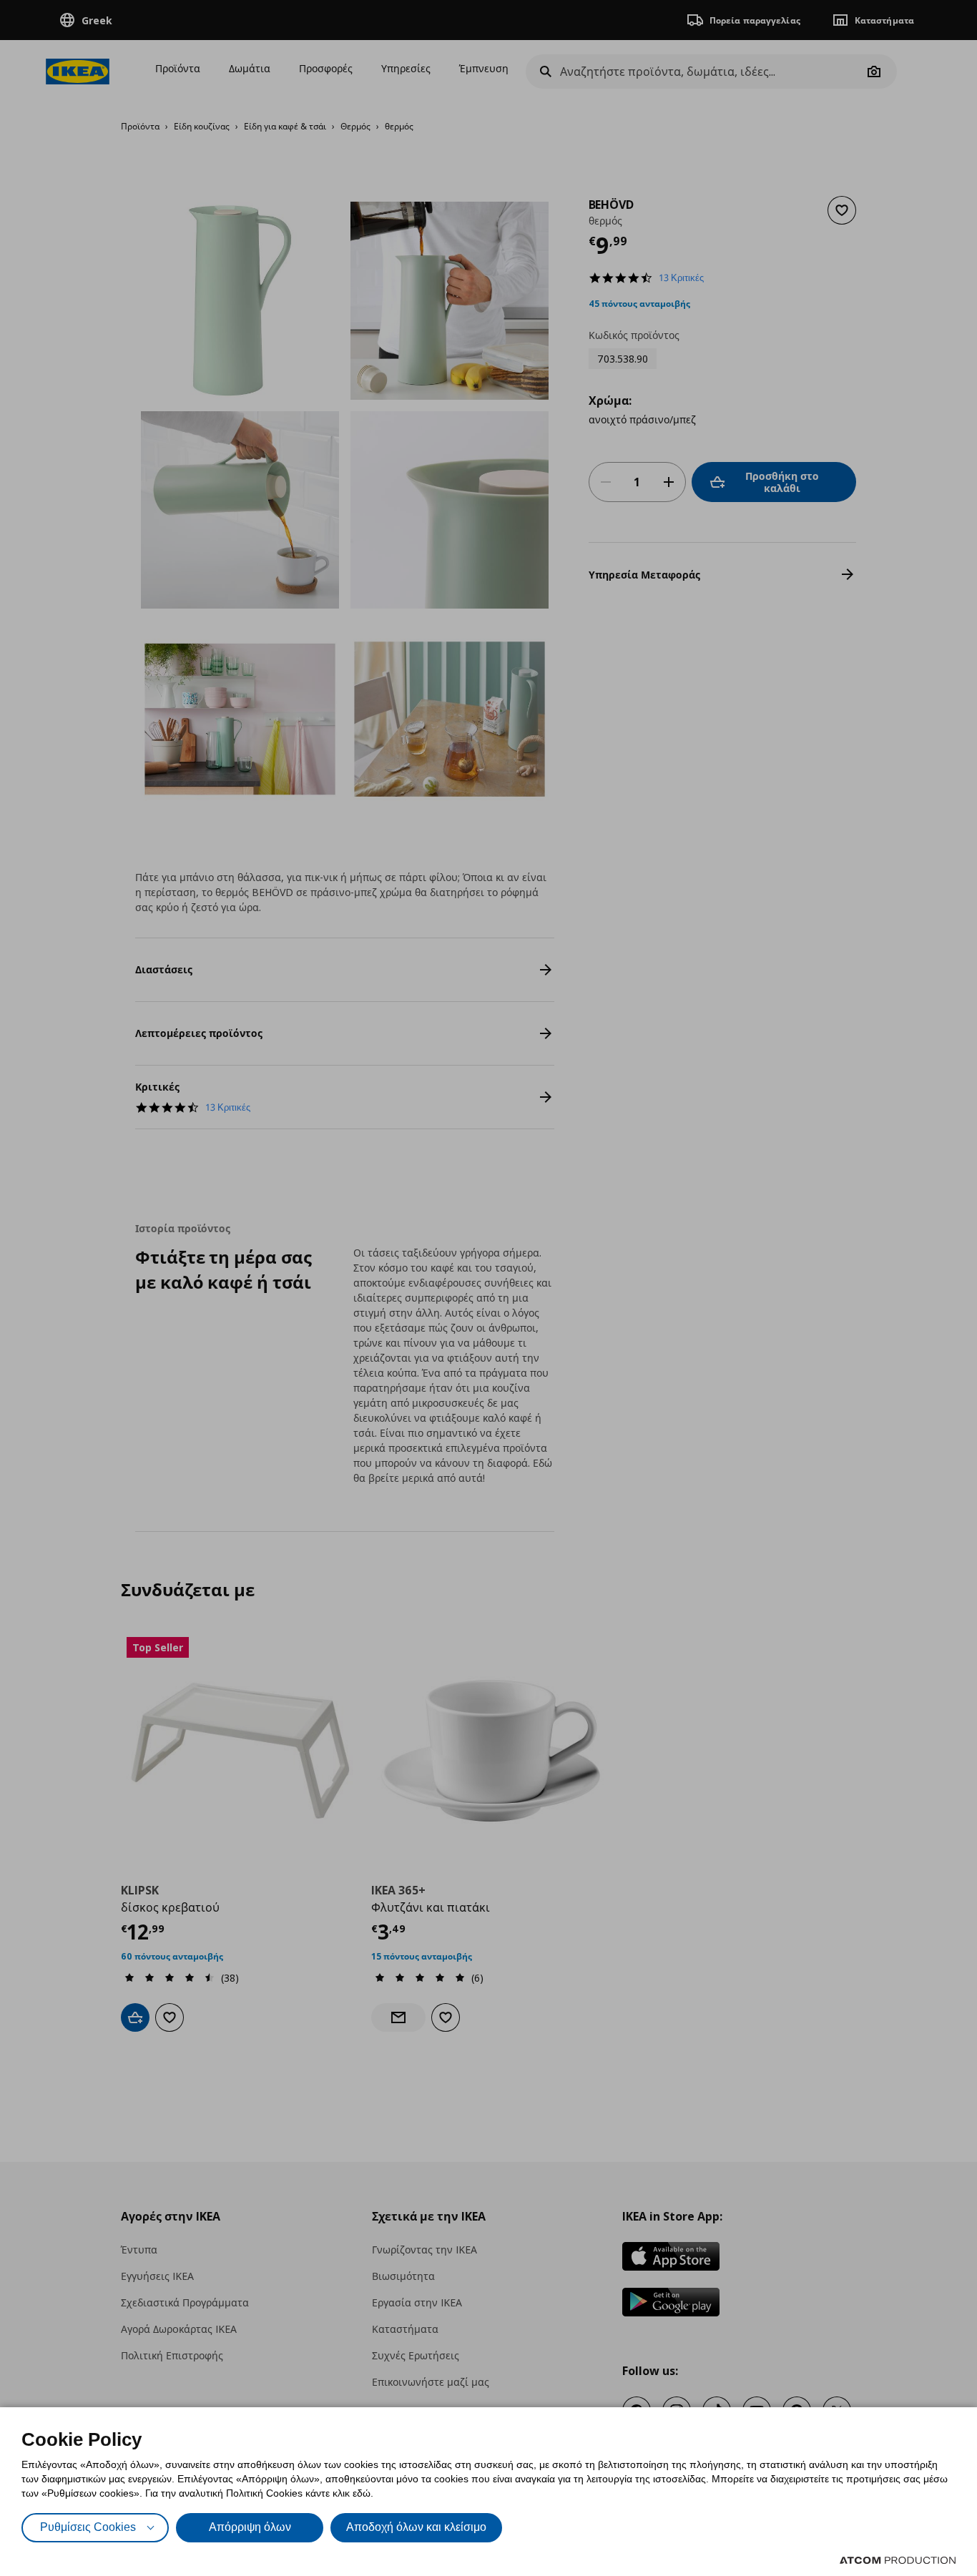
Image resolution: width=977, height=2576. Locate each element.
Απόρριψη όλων (250, 2527)
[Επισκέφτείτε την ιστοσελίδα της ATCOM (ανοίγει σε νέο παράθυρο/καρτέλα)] (898, 2560)
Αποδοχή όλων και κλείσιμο (416, 2527)
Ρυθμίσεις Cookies (88, 2527)
